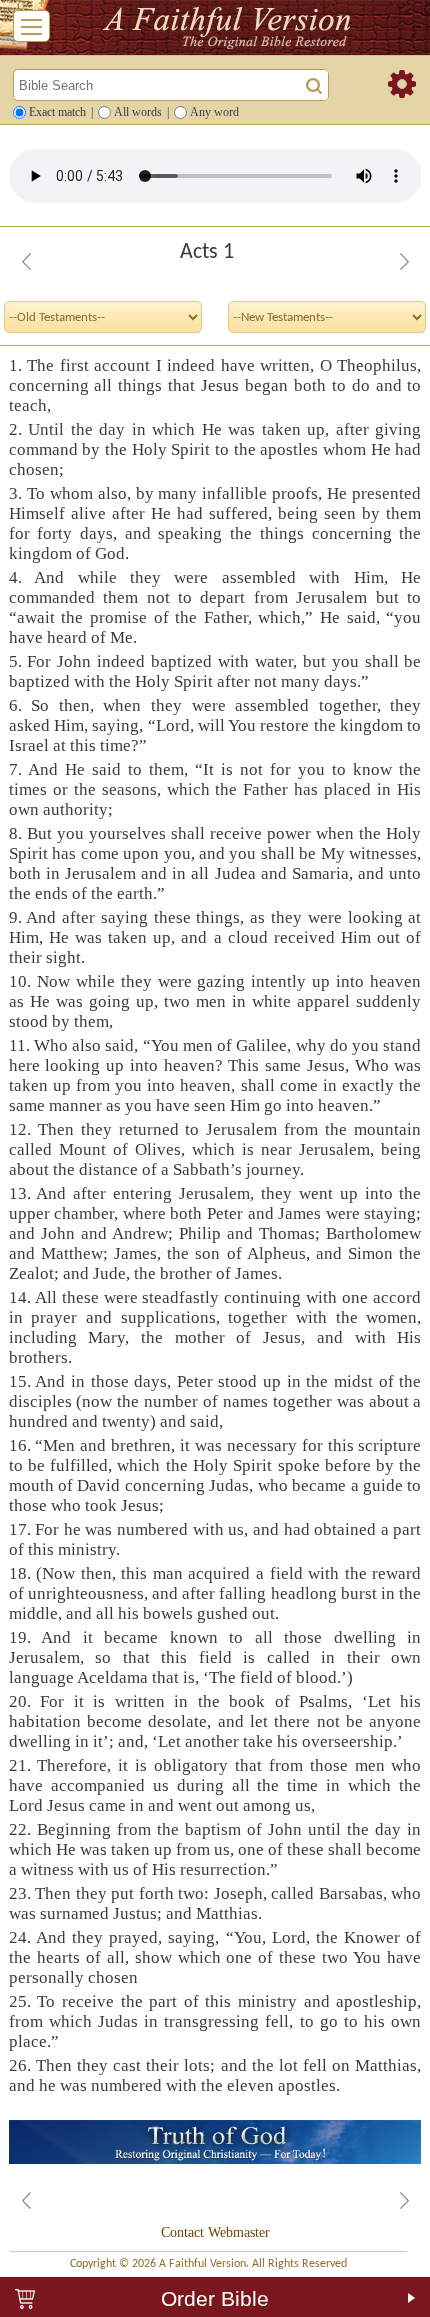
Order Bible (215, 2298)
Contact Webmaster (215, 2232)
